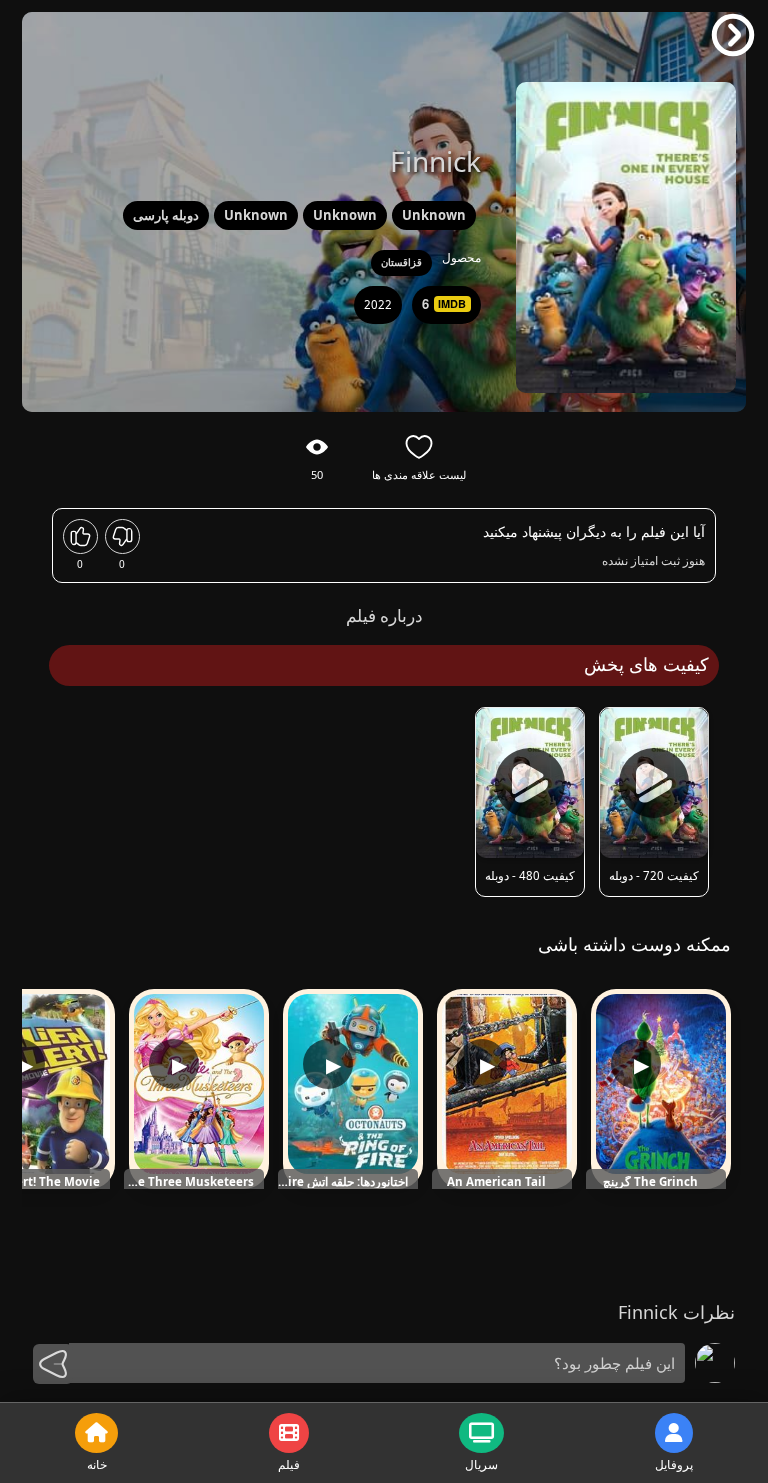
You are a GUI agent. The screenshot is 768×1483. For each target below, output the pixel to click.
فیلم (289, 1464)
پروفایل (674, 1464)
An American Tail (496, 1182)
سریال (481, 1464)
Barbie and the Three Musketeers (189, 1182)
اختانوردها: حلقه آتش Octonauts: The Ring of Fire (343, 1182)
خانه (97, 1464)
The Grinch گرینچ (650, 1182)
